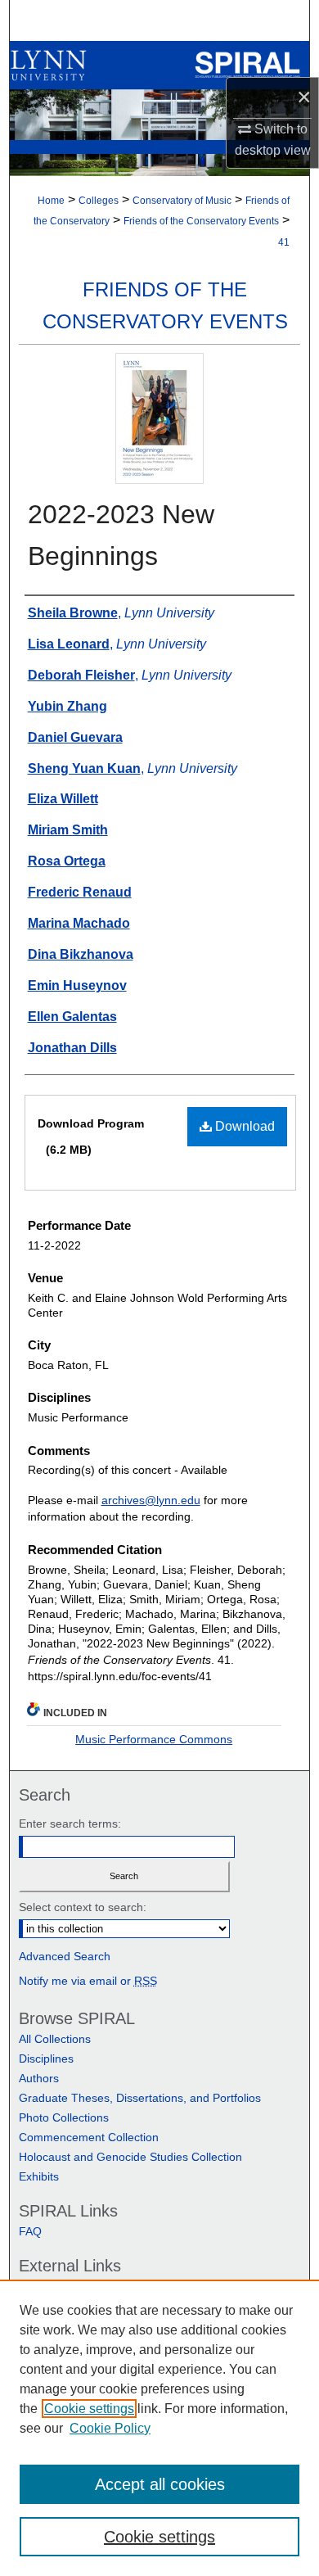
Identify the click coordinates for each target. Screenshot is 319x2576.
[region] (159, 2428)
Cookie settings (89, 2409)
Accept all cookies (160, 2484)
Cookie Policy (110, 2428)
